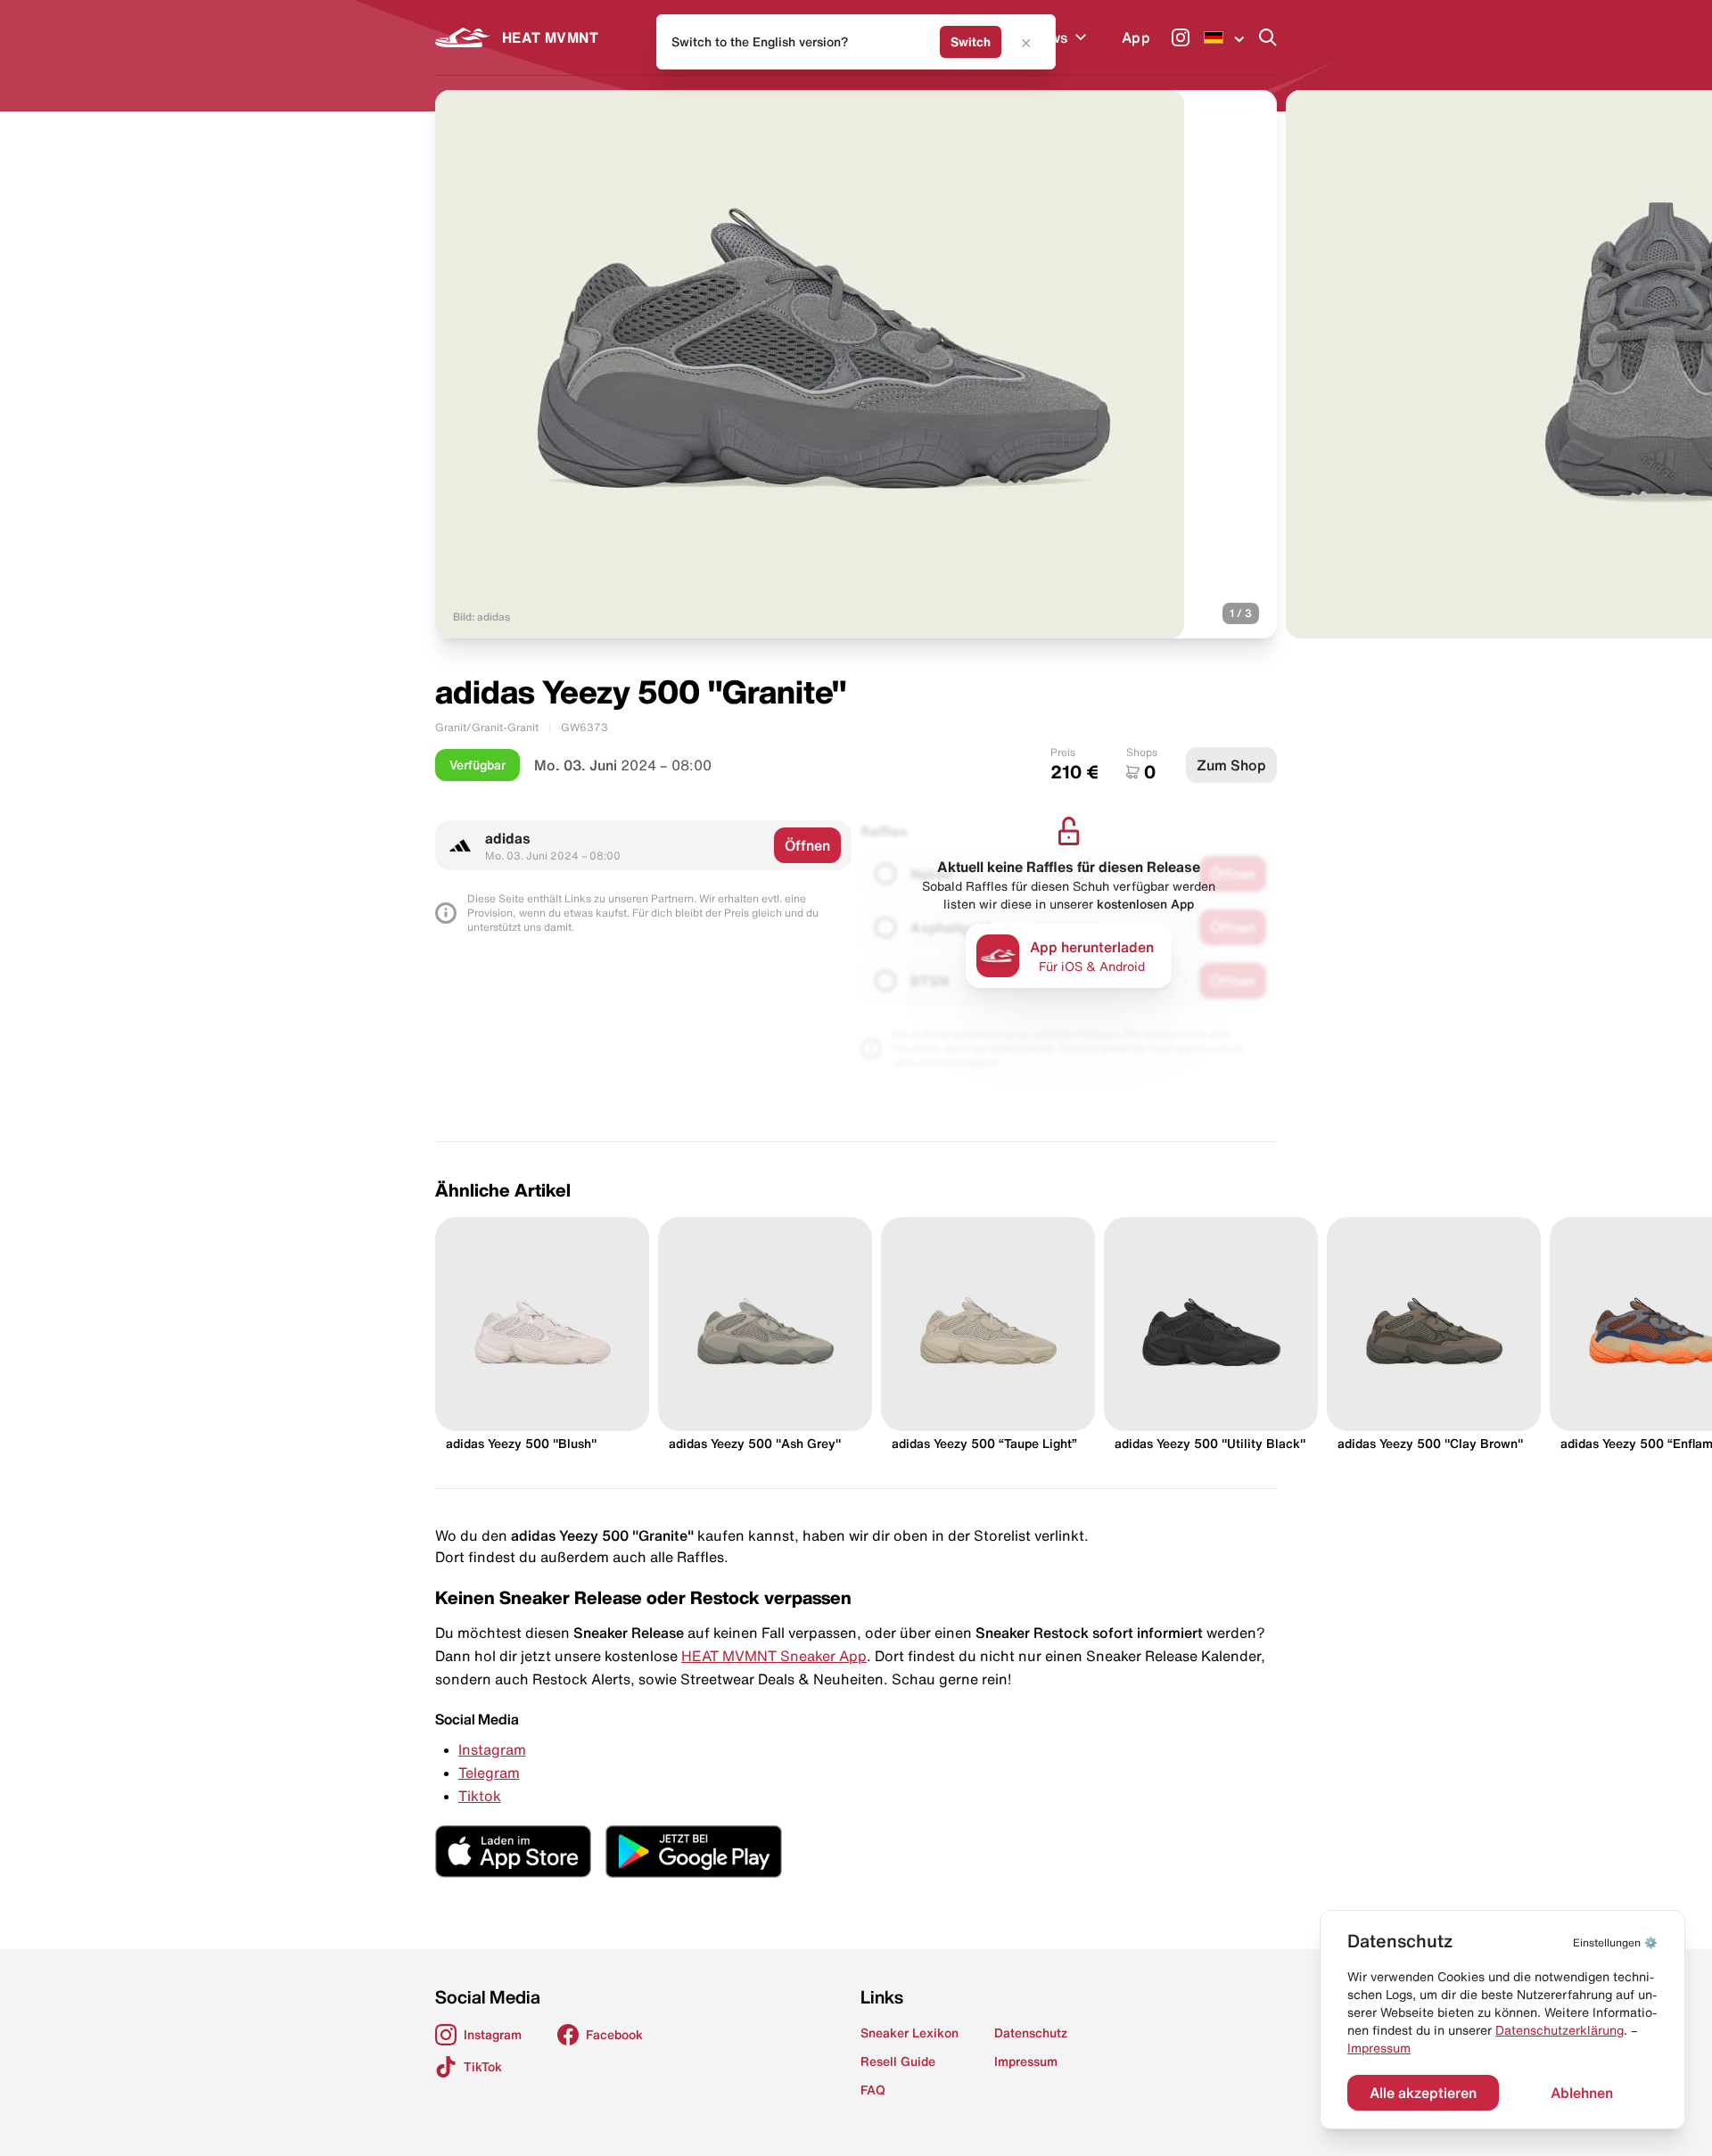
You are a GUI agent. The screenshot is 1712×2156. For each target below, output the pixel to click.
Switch (971, 42)
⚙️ (1615, 1942)
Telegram (489, 1773)
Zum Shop (1231, 765)
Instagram (492, 1749)
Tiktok (480, 1796)
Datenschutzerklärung (1560, 2030)
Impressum (1379, 2048)
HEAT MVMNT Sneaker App (774, 1656)
